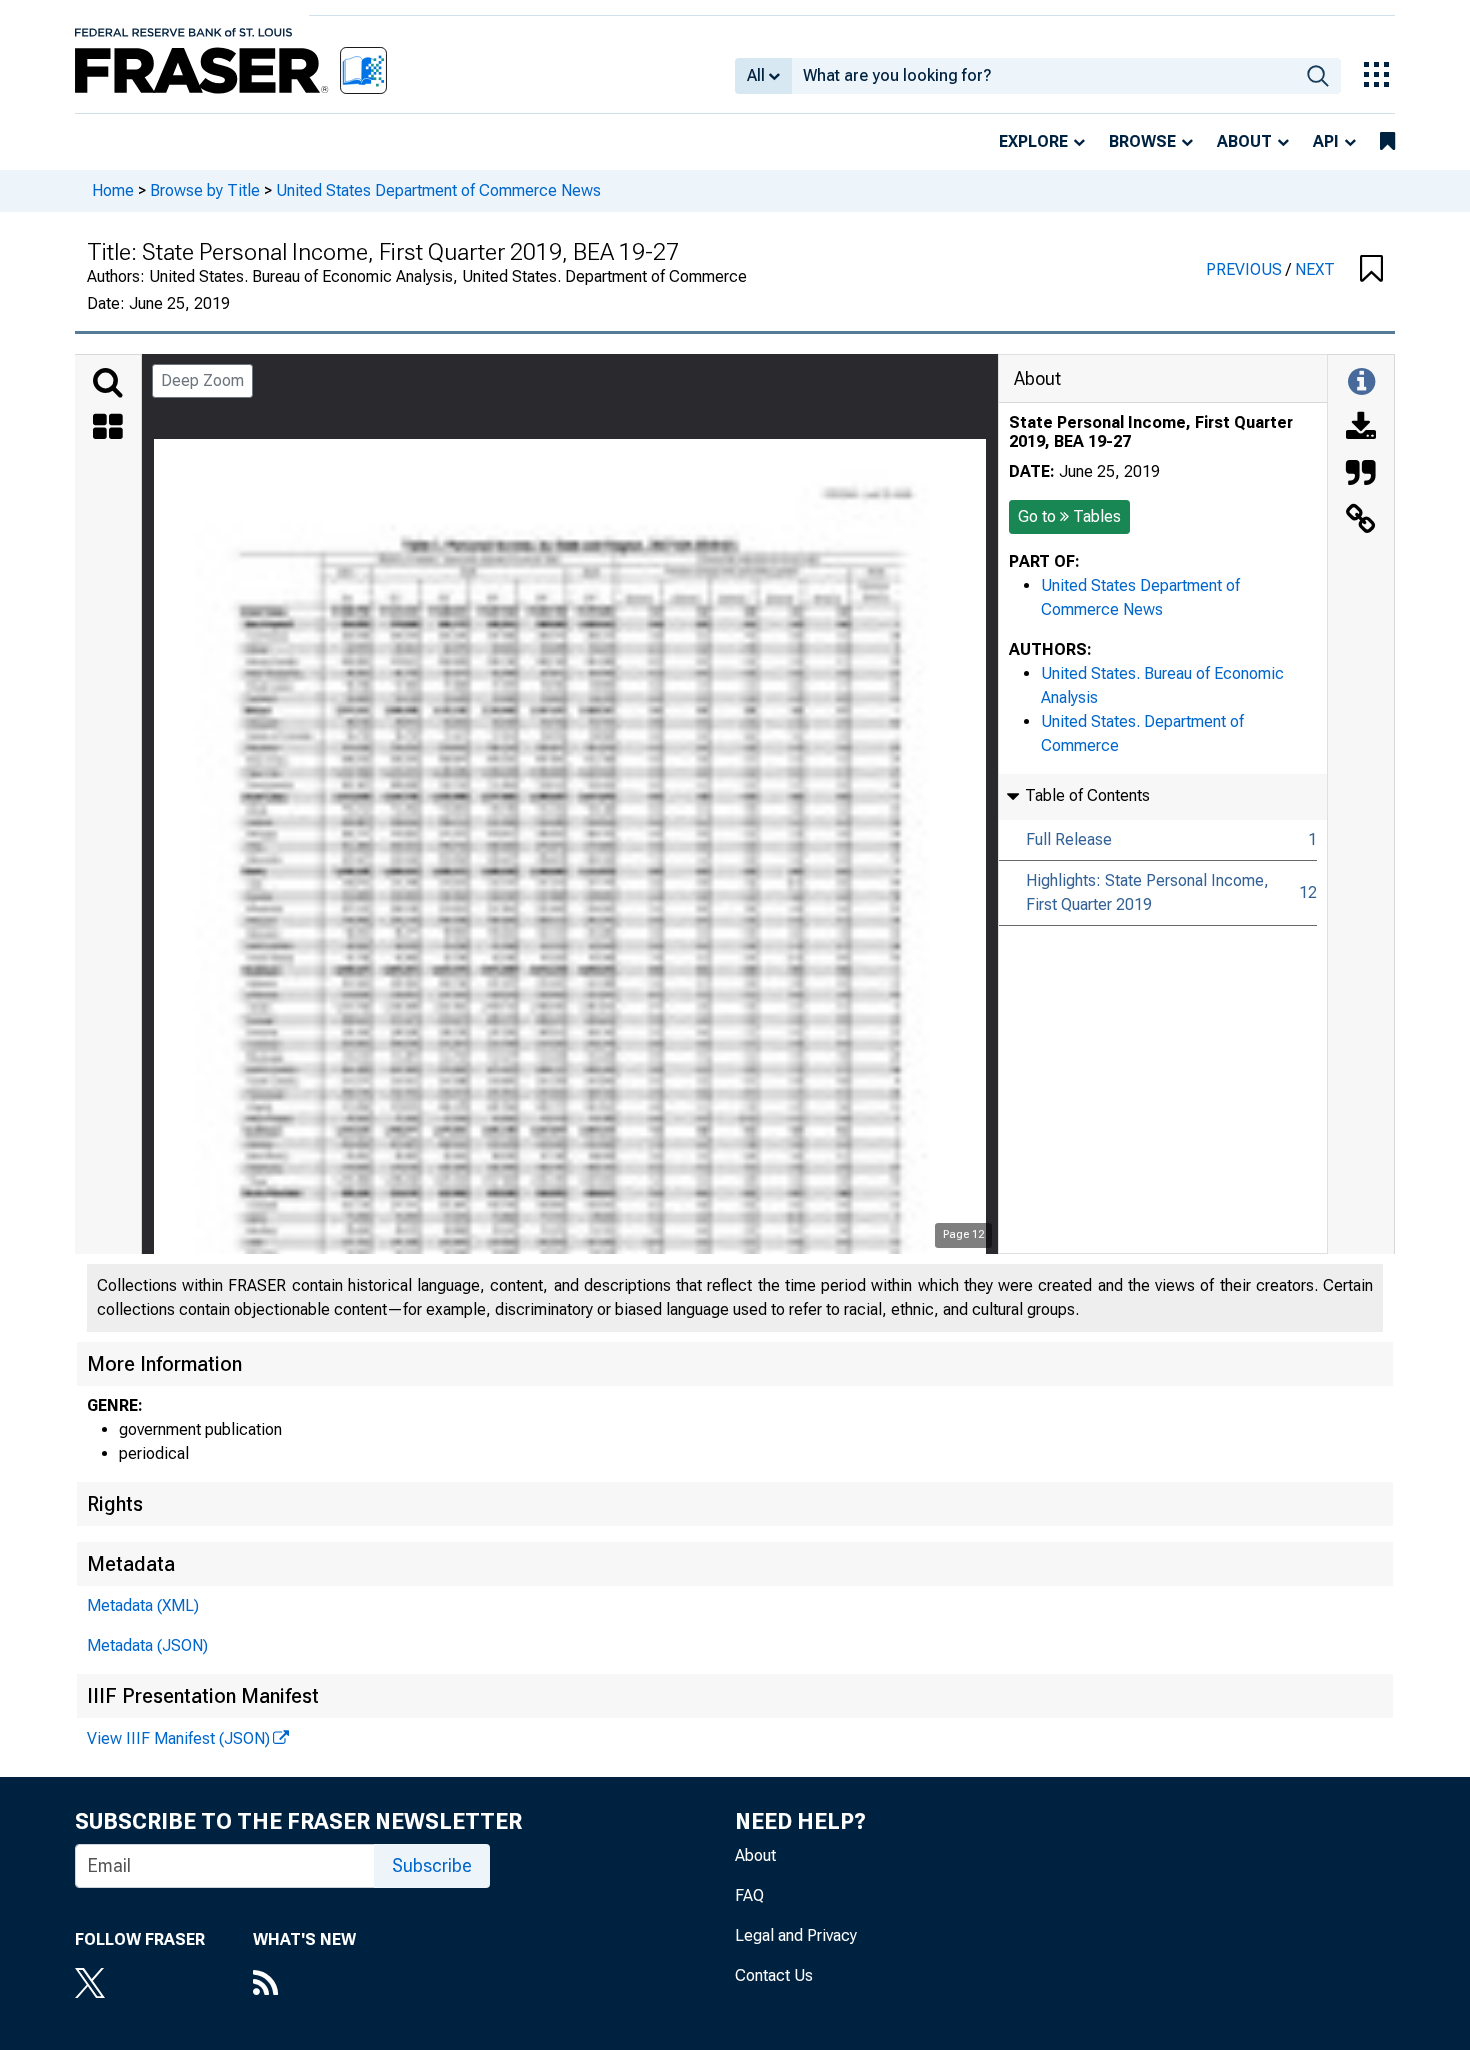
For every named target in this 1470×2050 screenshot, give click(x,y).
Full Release (1069, 839)
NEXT (1315, 269)
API (1326, 141)
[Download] (1361, 429)
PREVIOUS (1246, 269)
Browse (1142, 141)
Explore (1033, 141)
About (1244, 141)
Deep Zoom (202, 380)
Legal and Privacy (796, 1935)
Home (113, 190)
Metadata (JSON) (147, 1645)
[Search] (108, 383)
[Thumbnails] (108, 429)
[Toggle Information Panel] (1361, 383)
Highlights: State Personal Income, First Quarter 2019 (1147, 892)
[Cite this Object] (1361, 475)
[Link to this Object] (1361, 521)
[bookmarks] (1387, 142)
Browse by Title (205, 190)
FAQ (749, 1895)
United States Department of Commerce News (438, 190)
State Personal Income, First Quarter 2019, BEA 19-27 (1151, 432)
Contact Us (774, 1975)
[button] (1371, 270)
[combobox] (1043, 76)
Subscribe (432, 1865)
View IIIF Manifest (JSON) (178, 1738)
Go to (1069, 516)
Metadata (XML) (143, 1605)
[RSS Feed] (304, 1985)
